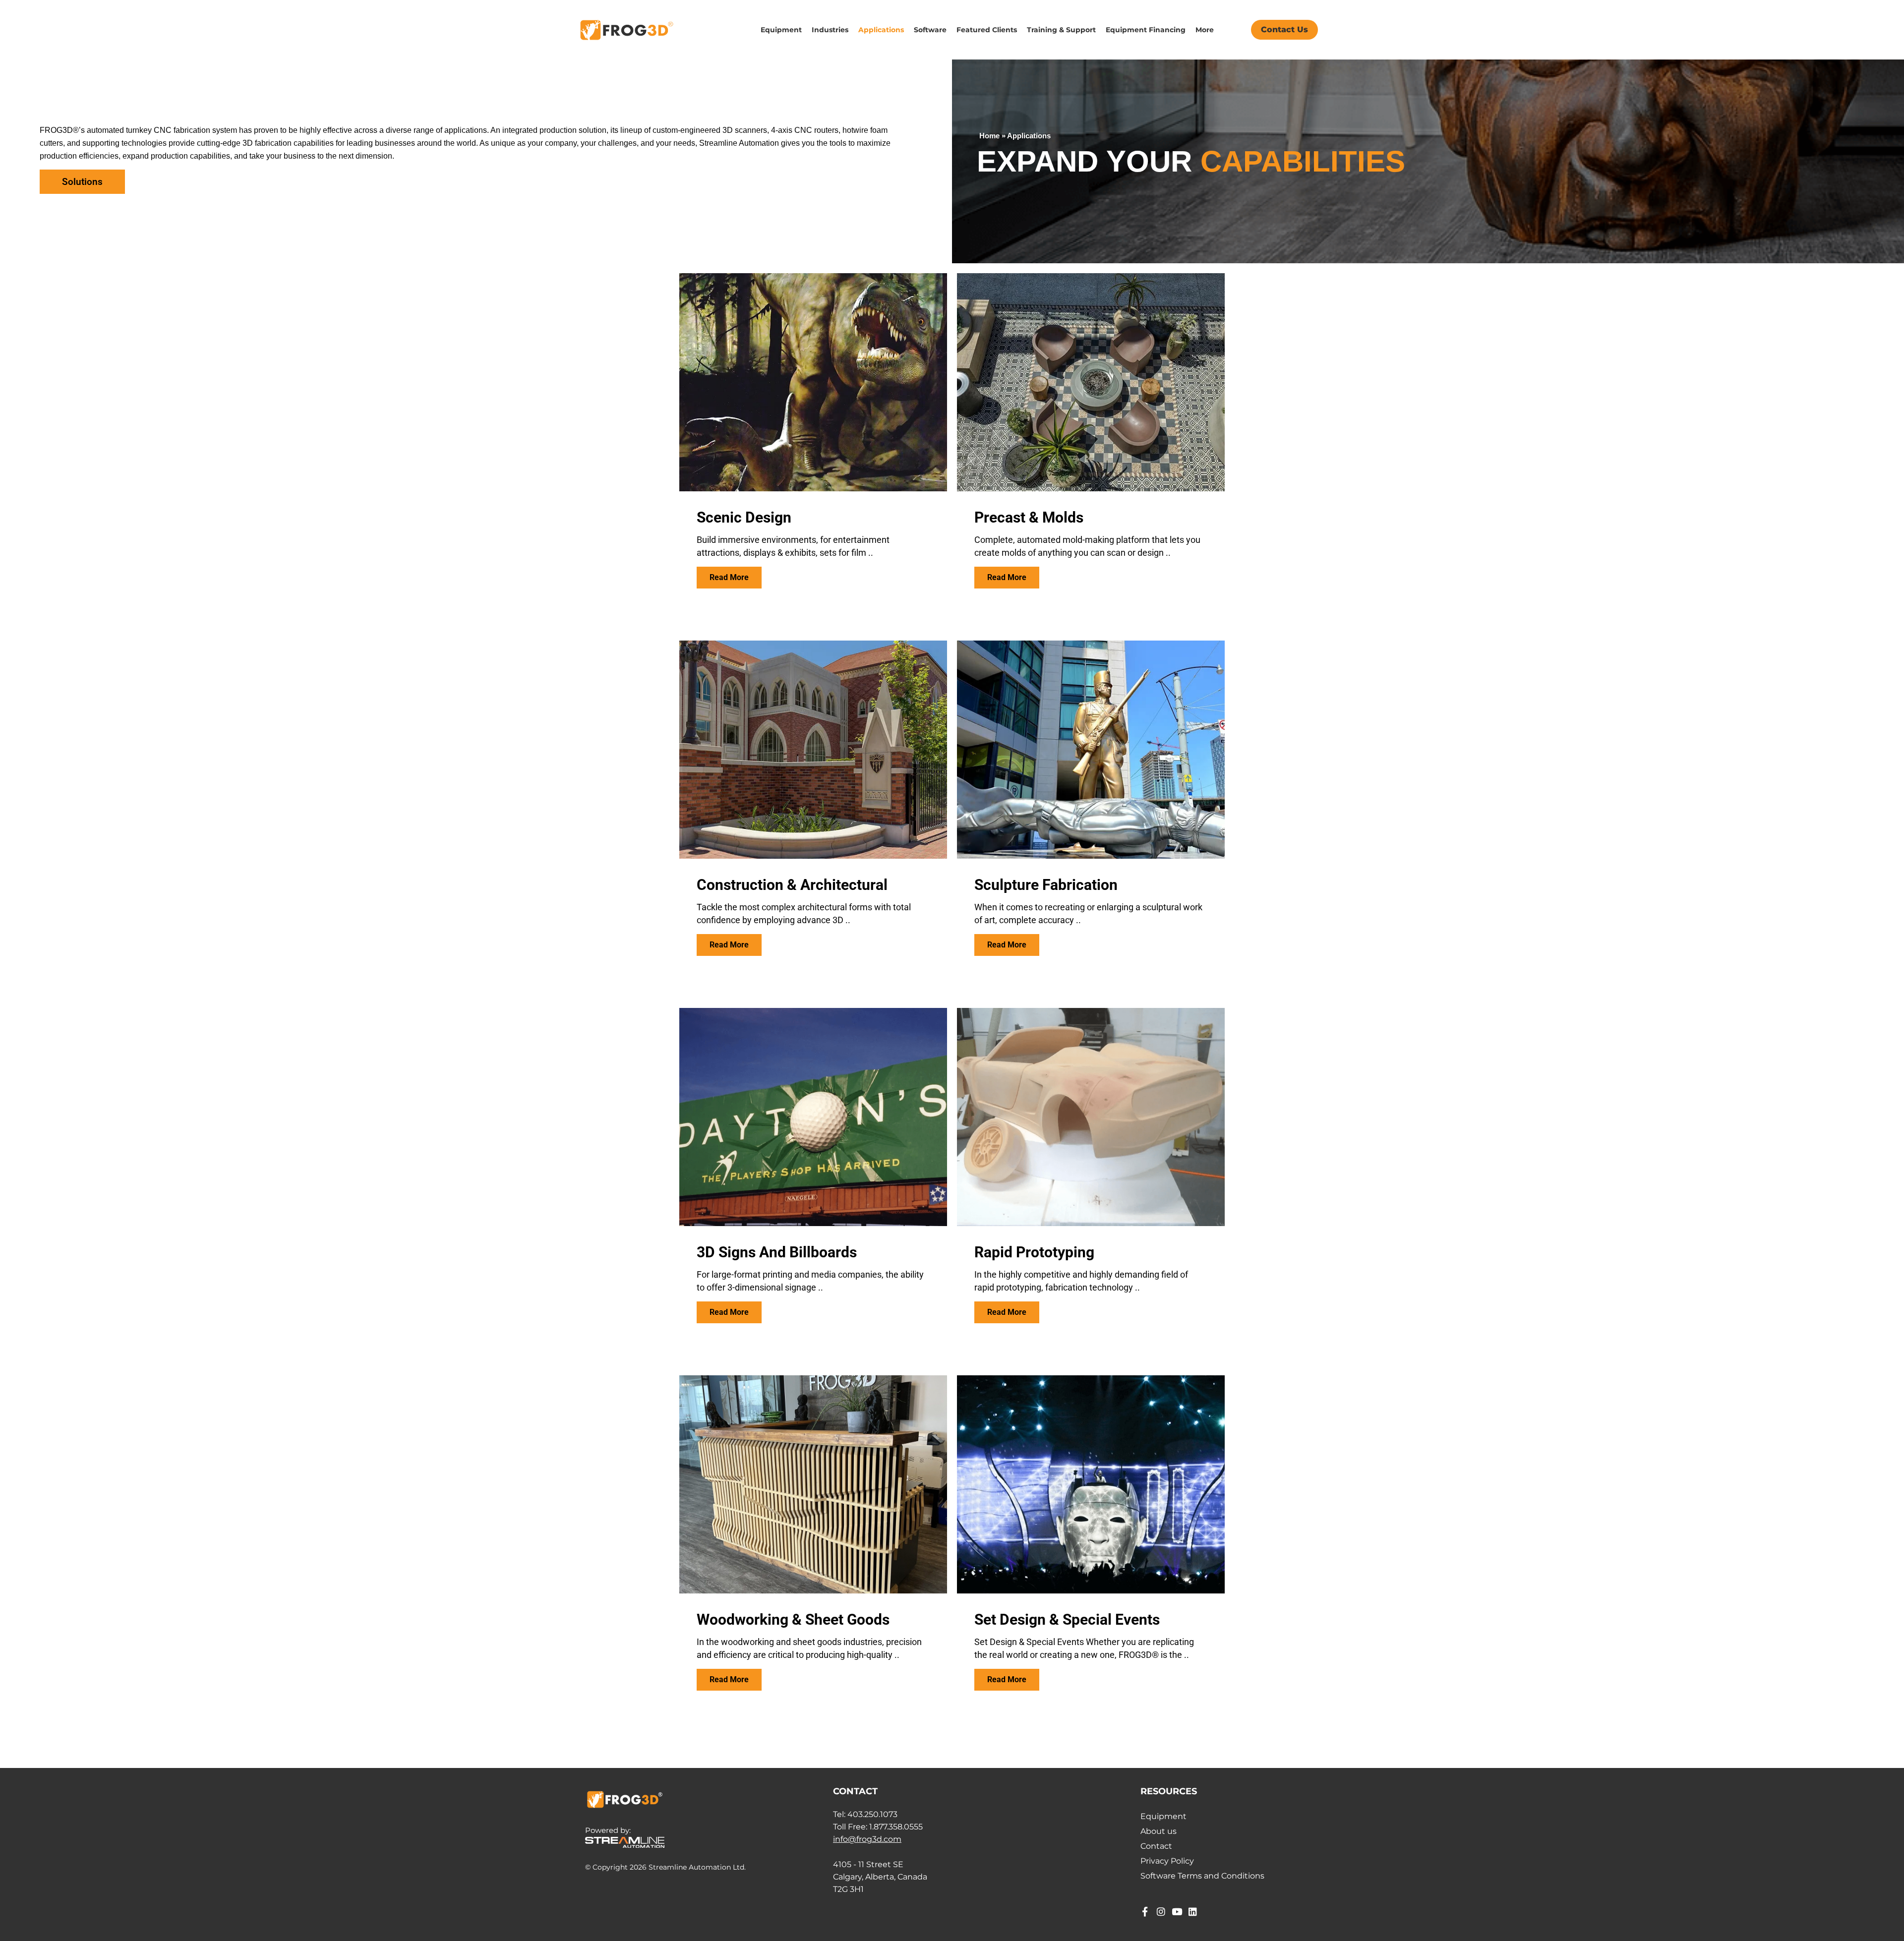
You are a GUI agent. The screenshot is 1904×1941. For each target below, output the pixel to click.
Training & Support (1061, 30)
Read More (729, 577)
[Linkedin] (1193, 1912)
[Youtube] (1177, 1912)
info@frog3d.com (867, 1839)
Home (989, 136)
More (1205, 30)
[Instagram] (1161, 1912)
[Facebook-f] (1145, 1912)
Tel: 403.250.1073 (865, 1814)
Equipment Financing (1146, 30)
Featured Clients (987, 30)
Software (930, 30)
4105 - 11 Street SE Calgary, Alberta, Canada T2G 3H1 (880, 1877)
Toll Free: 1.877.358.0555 (878, 1827)
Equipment (781, 30)
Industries (830, 30)
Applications (881, 30)
